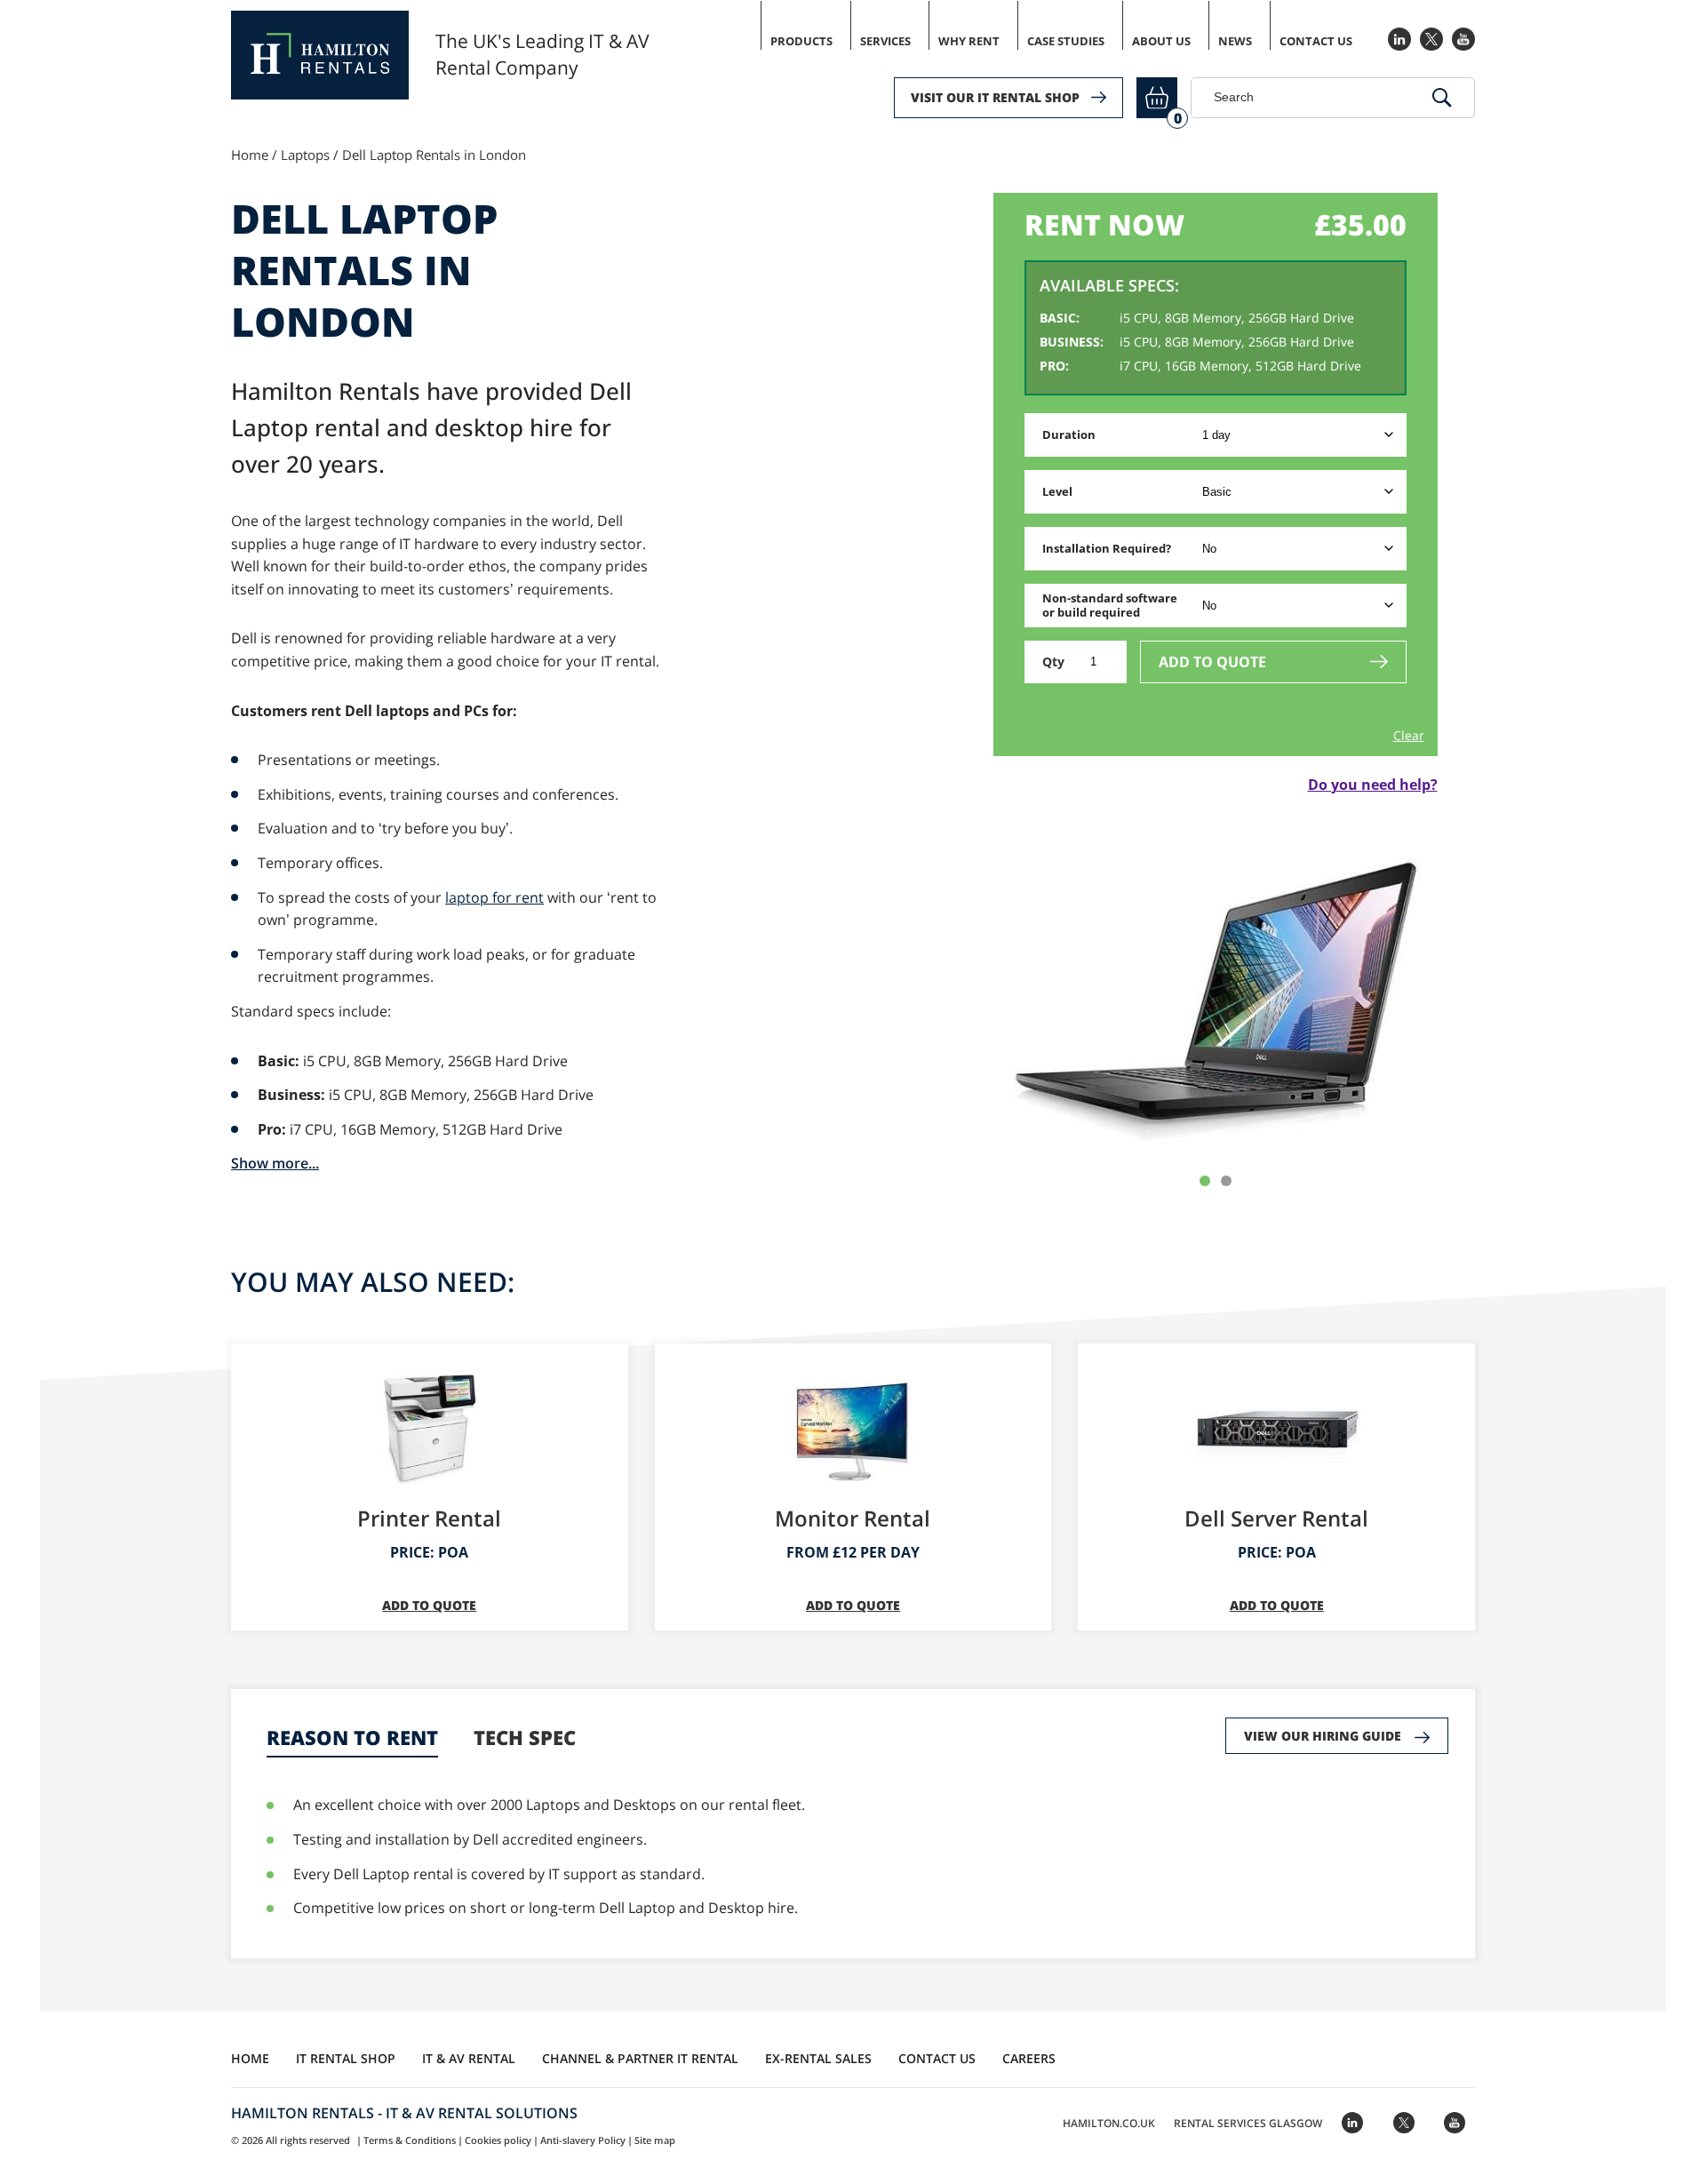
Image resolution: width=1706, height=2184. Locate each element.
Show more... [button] (275, 1163)
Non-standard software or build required (1110, 606)
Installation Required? (1107, 548)
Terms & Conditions (410, 2140)
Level (1057, 491)
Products (801, 41)
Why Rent (969, 41)
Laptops (305, 155)
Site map (655, 2140)
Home (250, 155)
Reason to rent (352, 1738)
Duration (1069, 434)
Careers (1029, 2058)
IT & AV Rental (469, 2058)
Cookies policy (498, 2140)
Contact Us (1316, 41)
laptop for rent (494, 897)
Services (885, 41)
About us (1161, 41)
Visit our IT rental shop (995, 97)
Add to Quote (1212, 662)
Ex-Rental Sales (818, 2058)
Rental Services (1248, 2123)
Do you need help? (1373, 785)
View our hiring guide (1323, 1736)
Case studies (1066, 41)
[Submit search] (1442, 98)
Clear (1409, 736)
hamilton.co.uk (1109, 2123)
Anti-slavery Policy (583, 2140)
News (1235, 41)
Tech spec (525, 1738)
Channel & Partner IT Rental (640, 2058)
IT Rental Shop (346, 2058)
